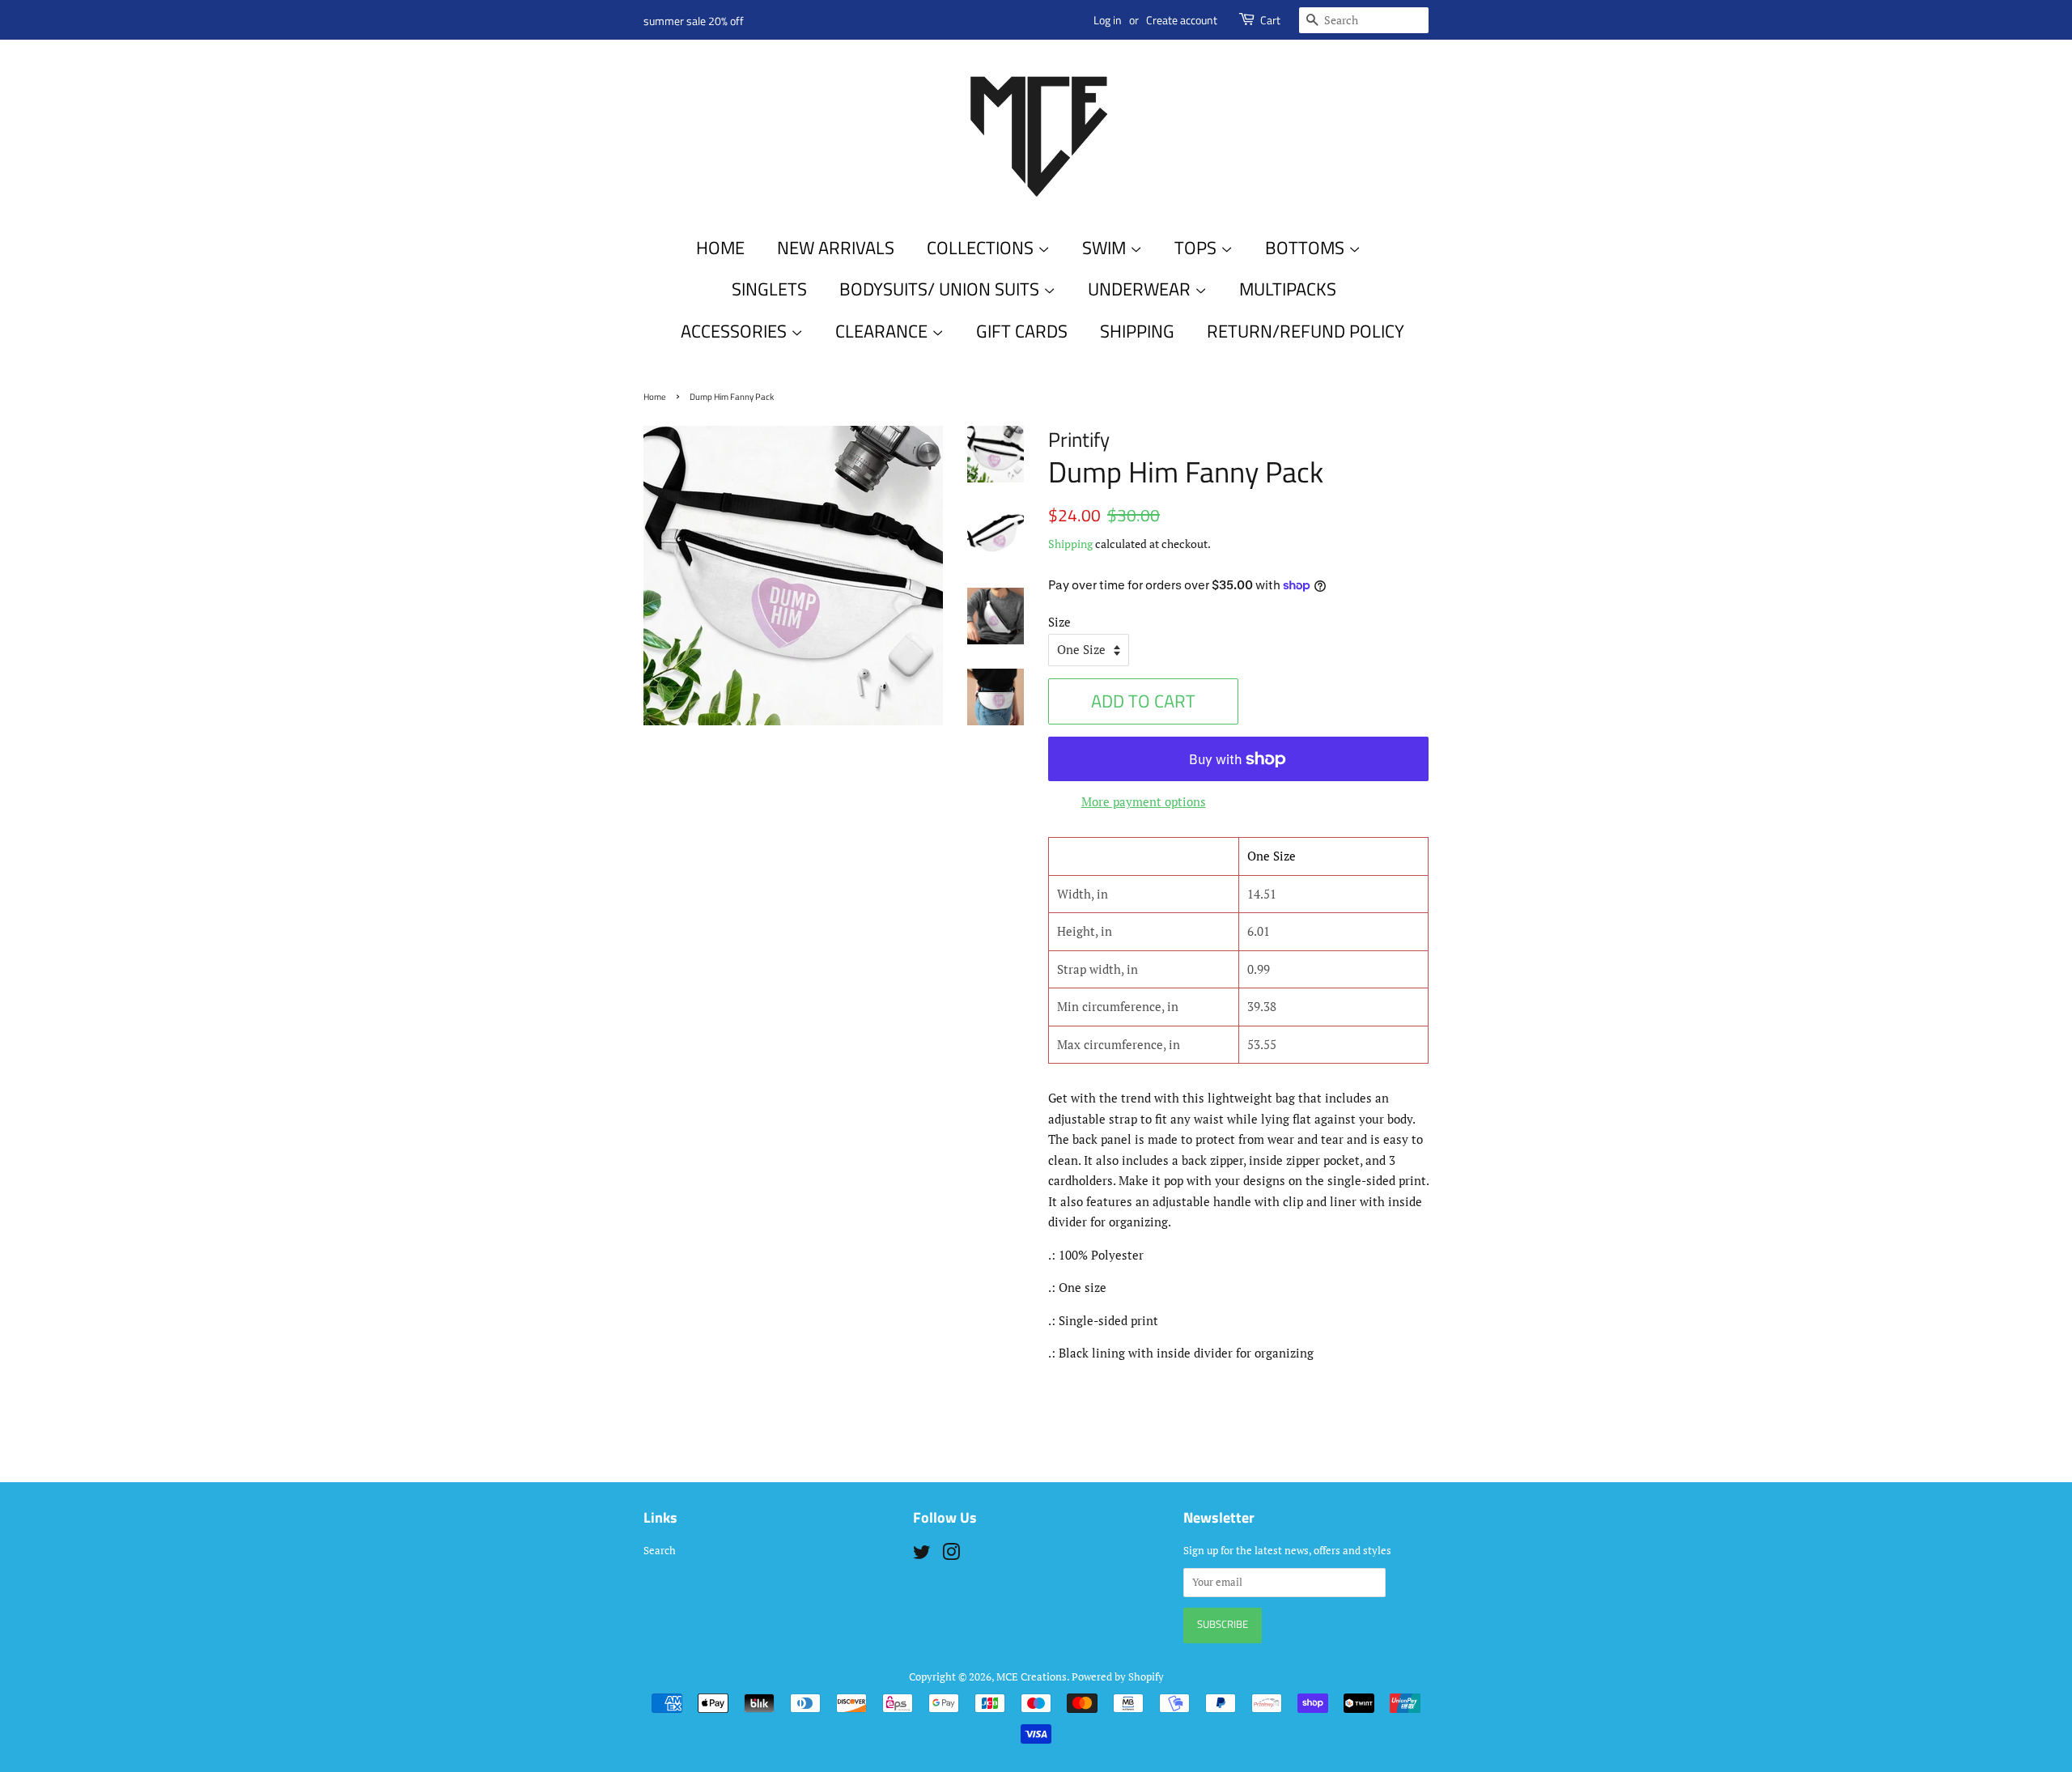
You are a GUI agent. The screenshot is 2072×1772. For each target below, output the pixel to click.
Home (720, 248)
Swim (1106, 248)
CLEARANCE (883, 331)
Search (660, 1551)
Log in (1108, 20)
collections (982, 248)
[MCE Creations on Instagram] (951, 1555)
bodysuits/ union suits (941, 289)
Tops (1197, 248)
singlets (769, 289)
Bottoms (1307, 248)
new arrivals (836, 248)
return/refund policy (1306, 331)
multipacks (1288, 289)
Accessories (736, 331)
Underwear (1141, 289)
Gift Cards (1022, 331)
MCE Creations (1032, 1677)
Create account (1182, 20)
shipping (1137, 331)
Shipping (1070, 544)
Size (1059, 622)
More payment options (1144, 801)
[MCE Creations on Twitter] (922, 1555)
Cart (1270, 20)
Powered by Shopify (1118, 1677)
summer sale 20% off (694, 21)
